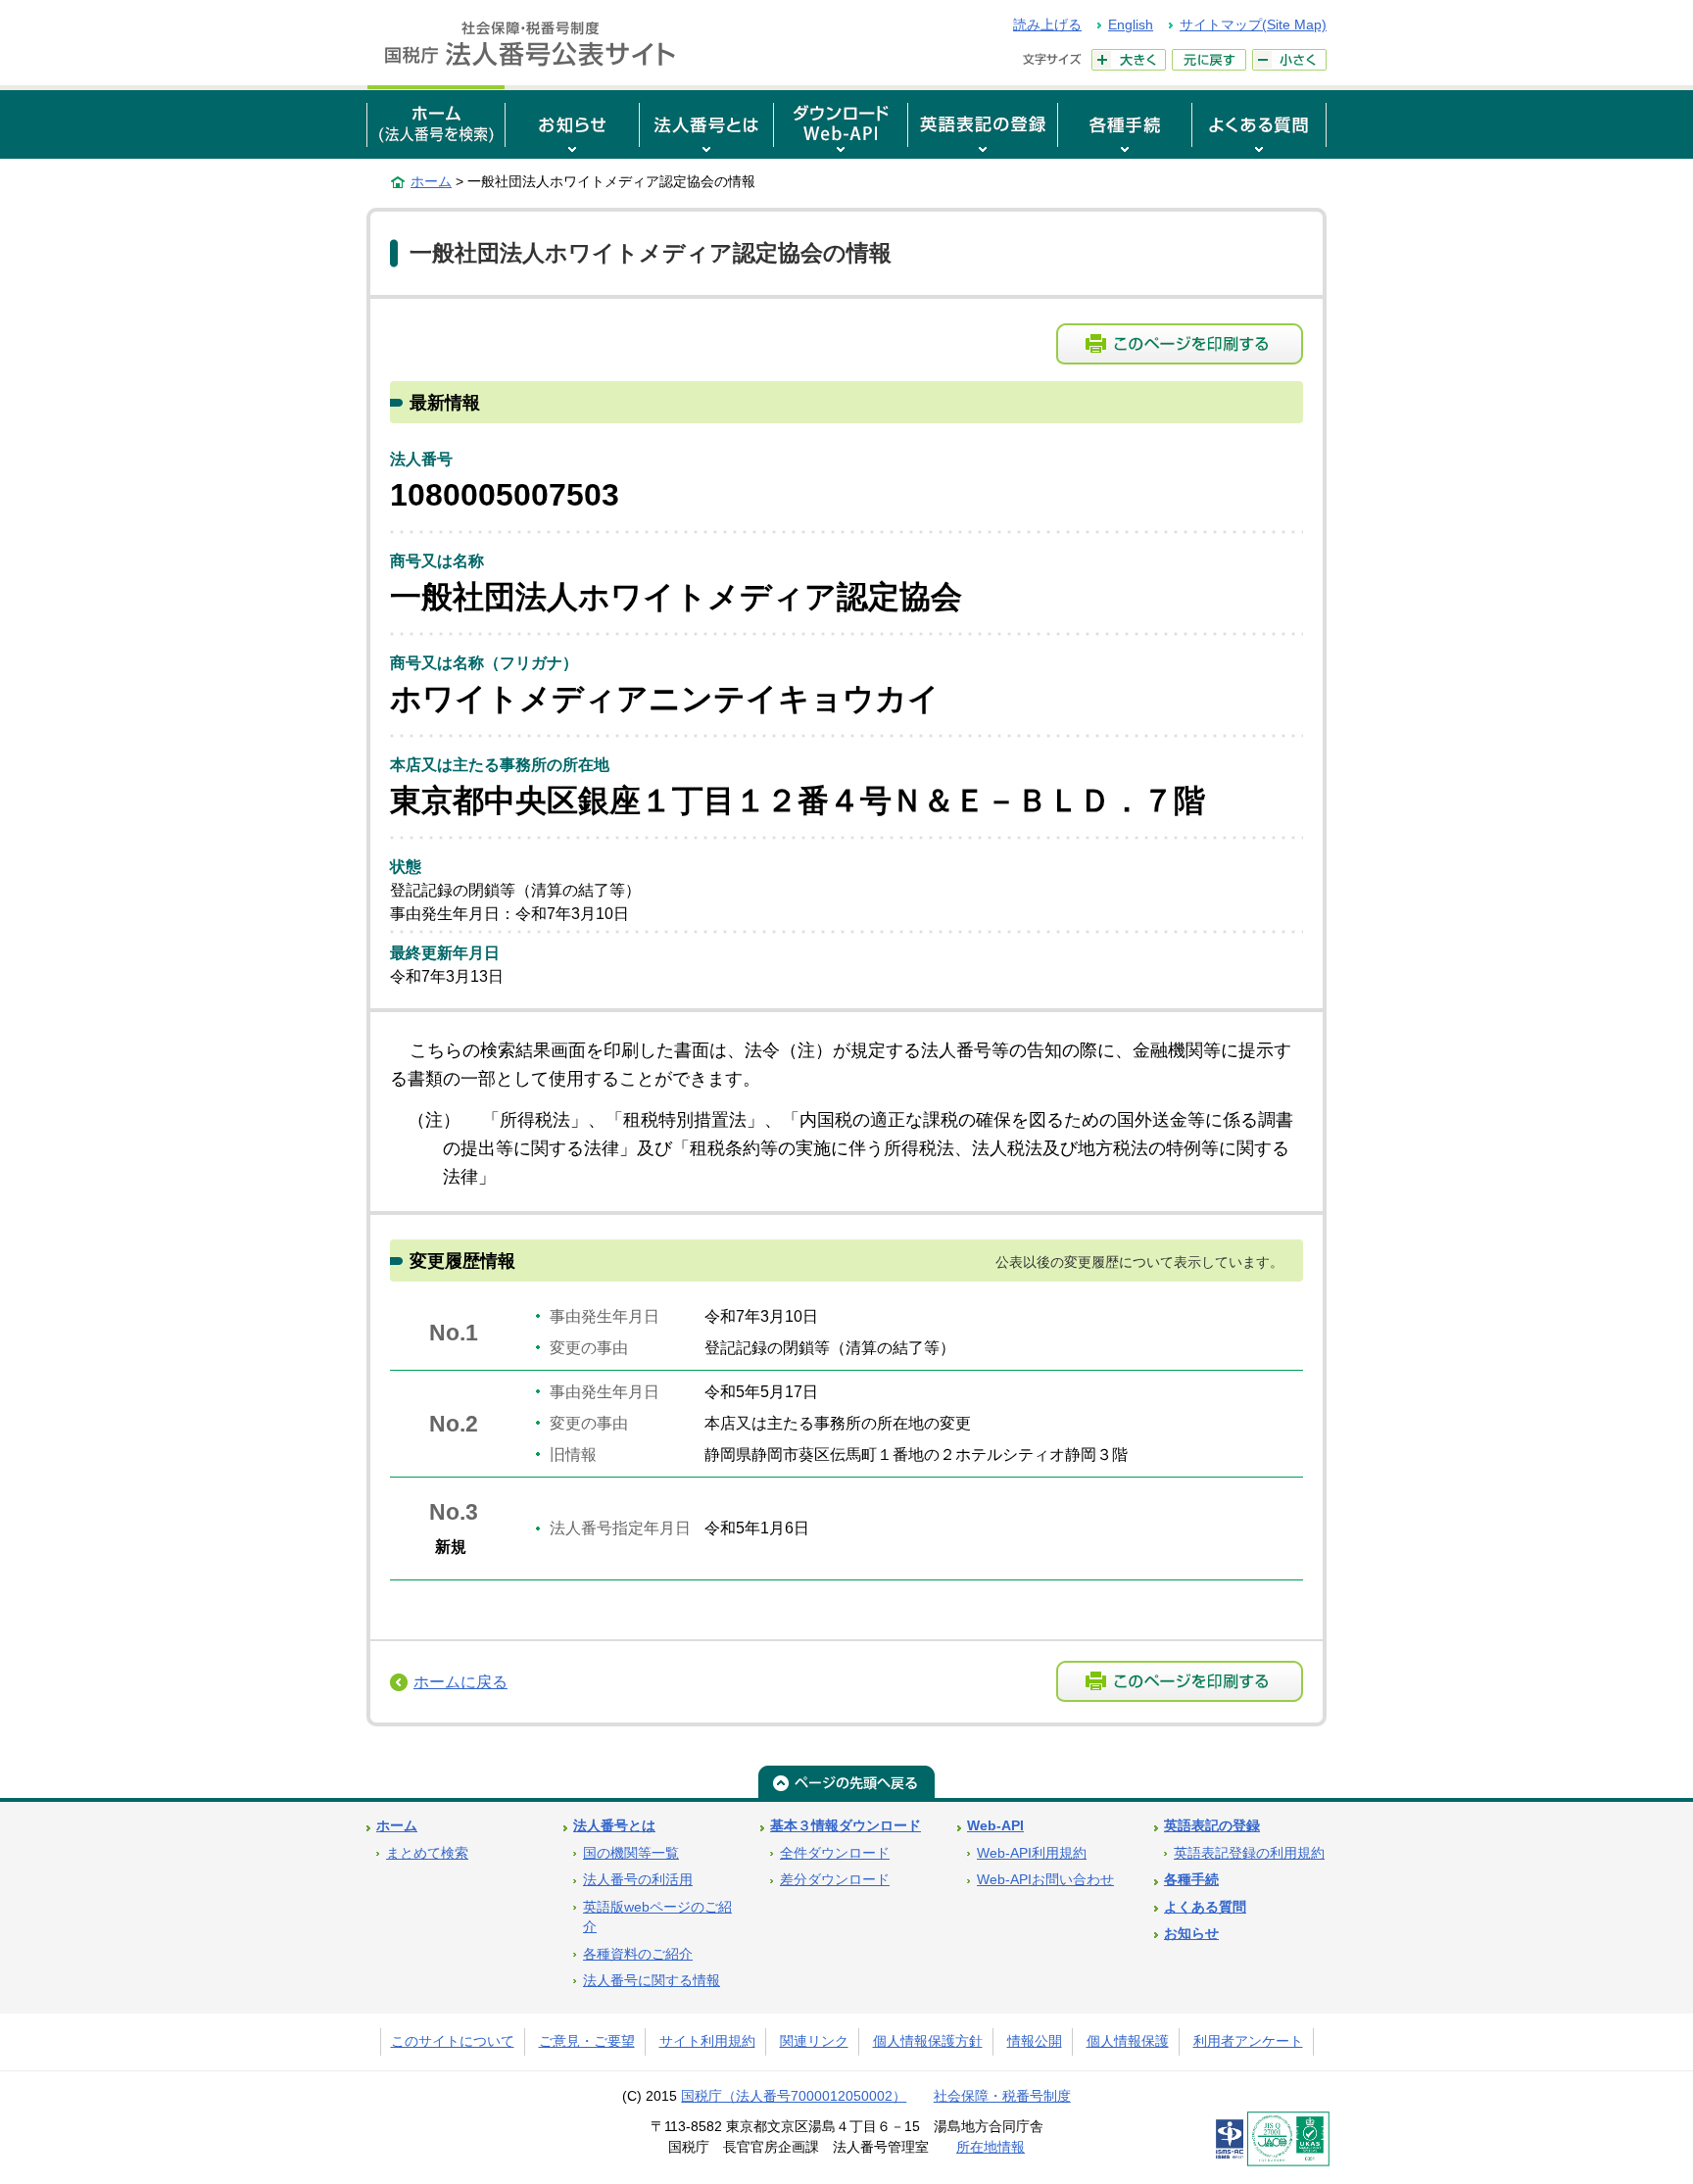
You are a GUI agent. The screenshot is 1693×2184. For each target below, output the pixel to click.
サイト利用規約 (707, 2041)
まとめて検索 (427, 1853)
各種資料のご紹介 (638, 1954)
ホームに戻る (460, 1682)
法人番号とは (614, 1826)
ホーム (431, 181)
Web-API (995, 1826)
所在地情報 (991, 2147)
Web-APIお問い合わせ (1045, 1880)
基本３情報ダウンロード (846, 1826)
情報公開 (1035, 2041)
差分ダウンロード (835, 1880)
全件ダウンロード (835, 1853)
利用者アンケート (1248, 2041)
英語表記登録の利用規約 (1249, 1853)
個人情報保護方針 (928, 2041)
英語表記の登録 (1212, 1826)
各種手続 (1191, 1880)
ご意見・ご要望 (587, 2041)
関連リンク (814, 2041)
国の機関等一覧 (631, 1853)
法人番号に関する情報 (652, 1981)
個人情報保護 (1128, 2041)
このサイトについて (453, 2041)
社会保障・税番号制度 (1002, 2096)
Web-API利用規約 (1032, 1853)
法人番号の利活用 (638, 1880)
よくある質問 (1205, 1907)
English (1131, 24)
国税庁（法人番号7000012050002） (794, 2096)
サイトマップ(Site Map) (1253, 24)
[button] (572, 122)
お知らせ (1191, 1934)
